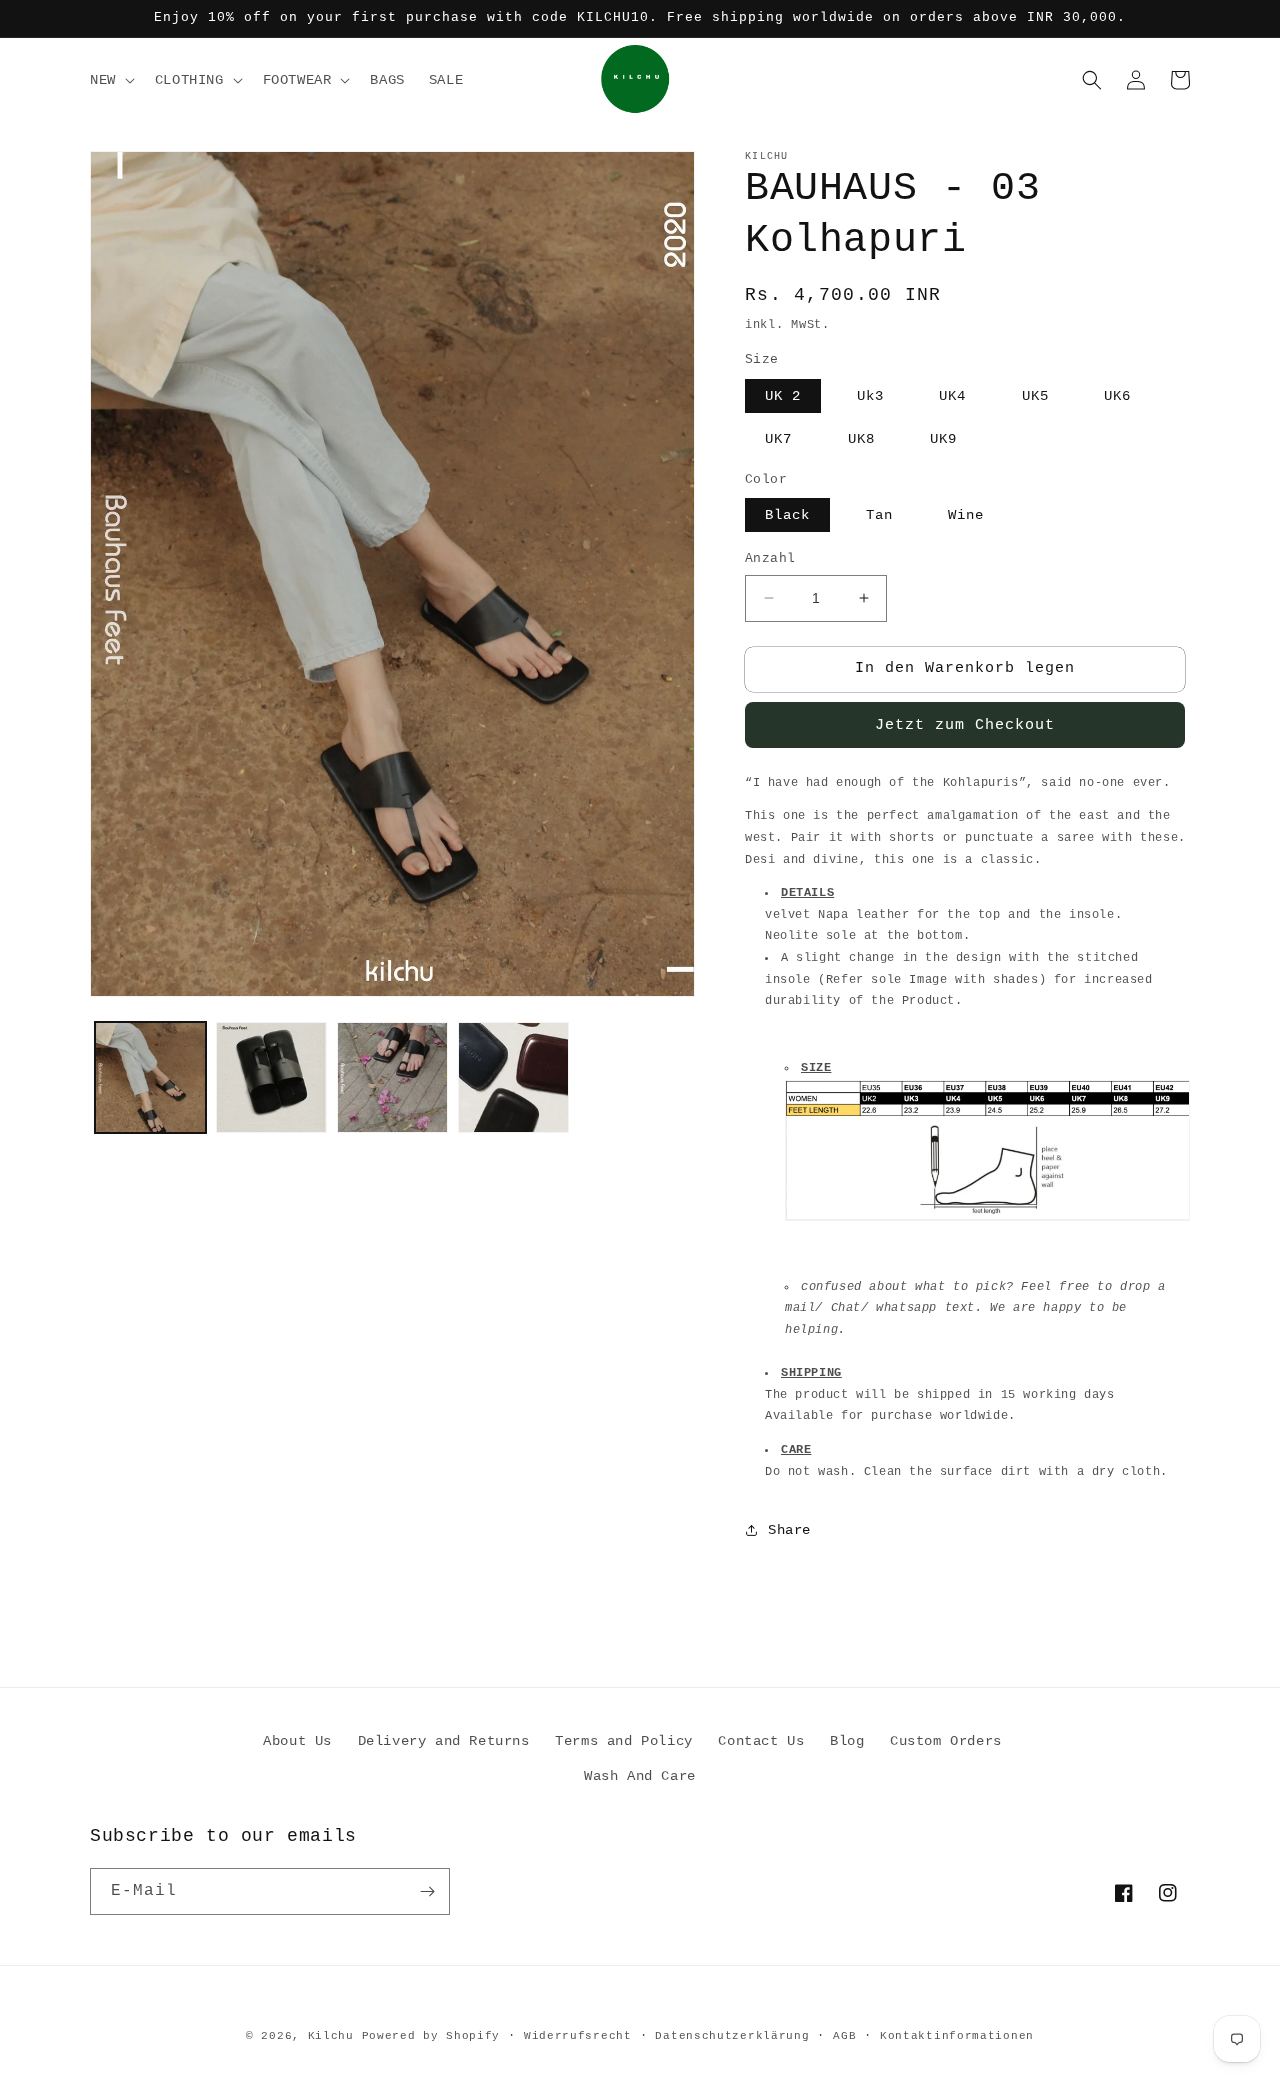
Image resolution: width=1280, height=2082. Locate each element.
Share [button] (789, 1530)
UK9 (943, 439)
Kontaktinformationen (957, 2036)
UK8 (861, 439)
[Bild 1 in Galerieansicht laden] (150, 1077)
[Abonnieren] (427, 1891)
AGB (844, 2036)
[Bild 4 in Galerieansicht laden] (513, 1077)
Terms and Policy (624, 1741)
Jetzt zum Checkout (965, 725)
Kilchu (331, 2036)
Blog (847, 1741)
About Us (297, 1741)
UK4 (952, 396)
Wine (966, 515)
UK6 (1117, 396)
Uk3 (870, 396)
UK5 (1035, 396)
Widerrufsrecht (578, 2036)
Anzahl (770, 558)
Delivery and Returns (444, 1741)
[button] (110, 80)
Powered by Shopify (431, 2036)
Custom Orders (946, 1741)
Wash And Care (640, 1776)
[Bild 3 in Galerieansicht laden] (392, 1077)
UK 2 (783, 396)
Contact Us (761, 1741)
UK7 (778, 439)
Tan (879, 515)
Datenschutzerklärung (732, 2036)
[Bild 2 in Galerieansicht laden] (271, 1077)
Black (787, 515)
